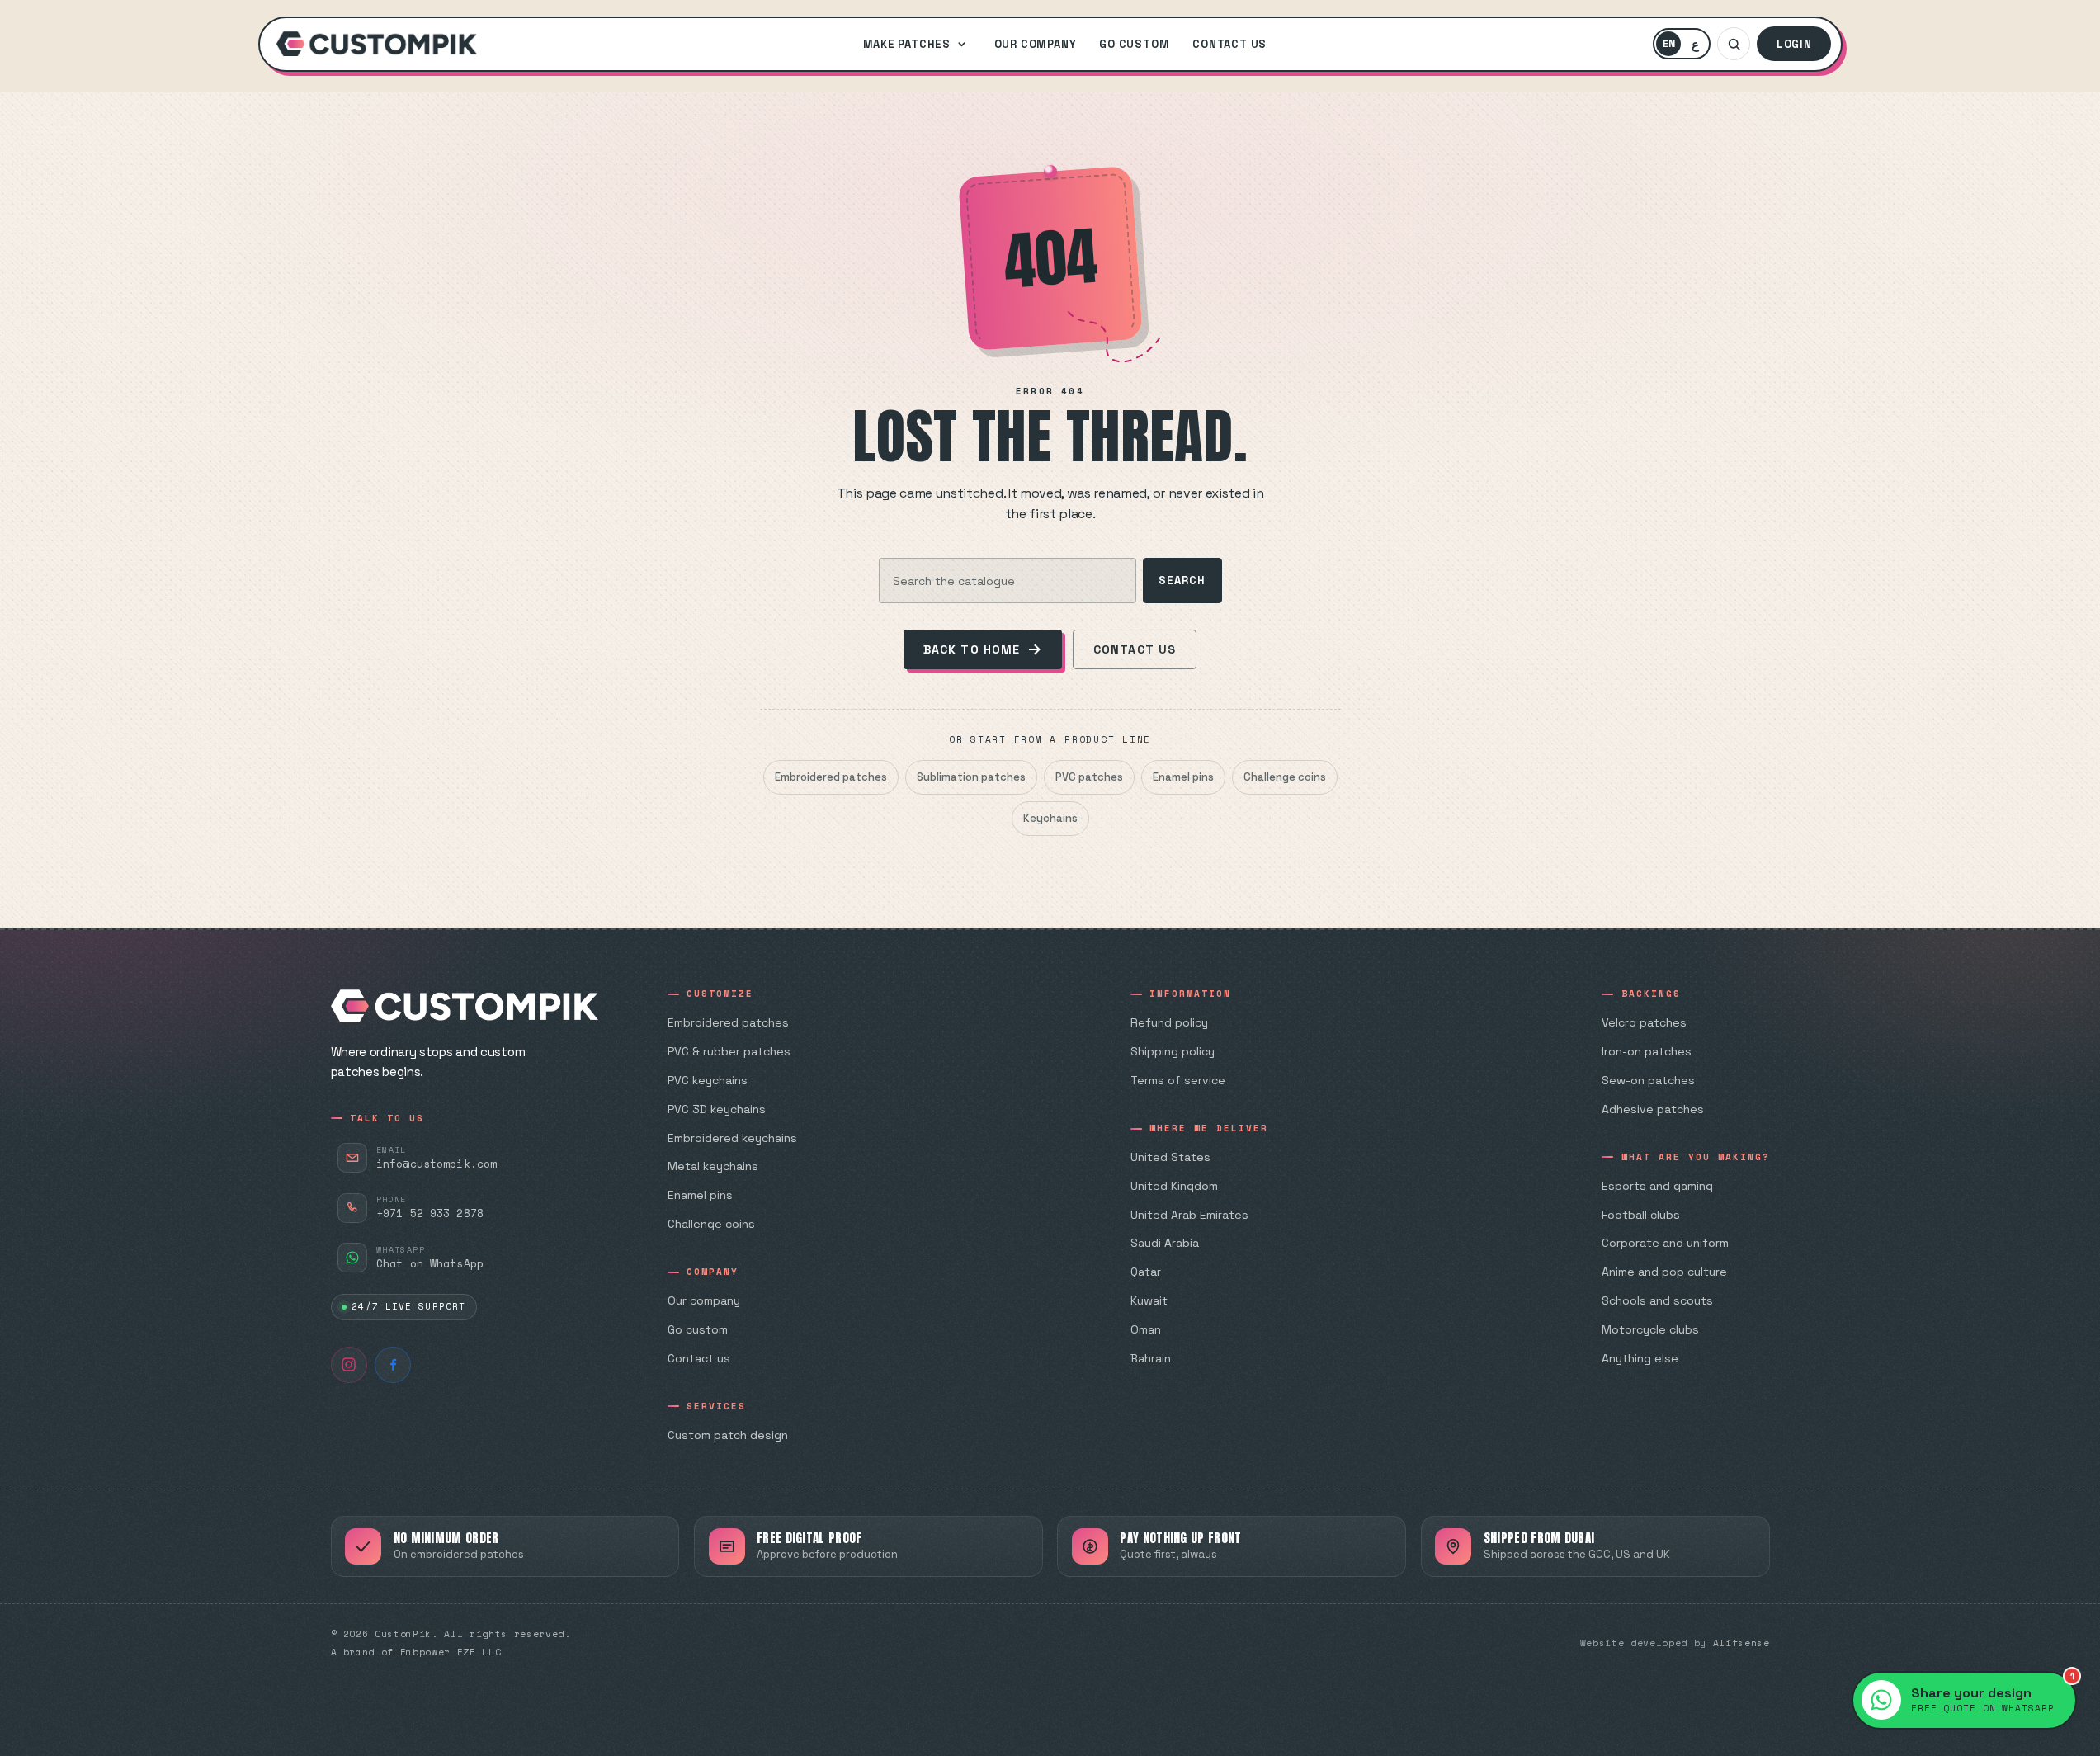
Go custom (1134, 44)
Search (1182, 581)
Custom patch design (728, 1435)
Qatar (1146, 1272)
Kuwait (1149, 1300)
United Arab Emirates (1189, 1215)
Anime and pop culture (1664, 1272)
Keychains (1050, 818)
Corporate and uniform (1665, 1243)
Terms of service (1178, 1080)
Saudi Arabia (1165, 1243)
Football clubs (1641, 1215)
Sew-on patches (1648, 1080)
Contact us (1229, 44)
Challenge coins (1285, 777)
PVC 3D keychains (717, 1109)
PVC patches (1089, 777)
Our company (1036, 44)
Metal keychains (713, 1166)
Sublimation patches (971, 777)
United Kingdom (1174, 1186)
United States (1170, 1157)
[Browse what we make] (961, 44)
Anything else (1640, 1358)
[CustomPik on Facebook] (393, 1365)
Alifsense (1741, 1643)
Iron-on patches (1647, 1051)
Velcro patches (1644, 1022)
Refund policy (1169, 1022)
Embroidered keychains (732, 1138)
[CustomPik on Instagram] (349, 1365)
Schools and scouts (1657, 1300)
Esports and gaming (1657, 1186)
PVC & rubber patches (729, 1051)
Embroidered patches (831, 777)
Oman (1146, 1329)
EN (1672, 46)
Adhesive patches (1653, 1109)
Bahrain (1151, 1358)
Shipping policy (1173, 1051)
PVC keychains (708, 1080)
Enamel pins (1183, 777)
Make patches (907, 44)
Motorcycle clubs (1650, 1329)
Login (1794, 44)
